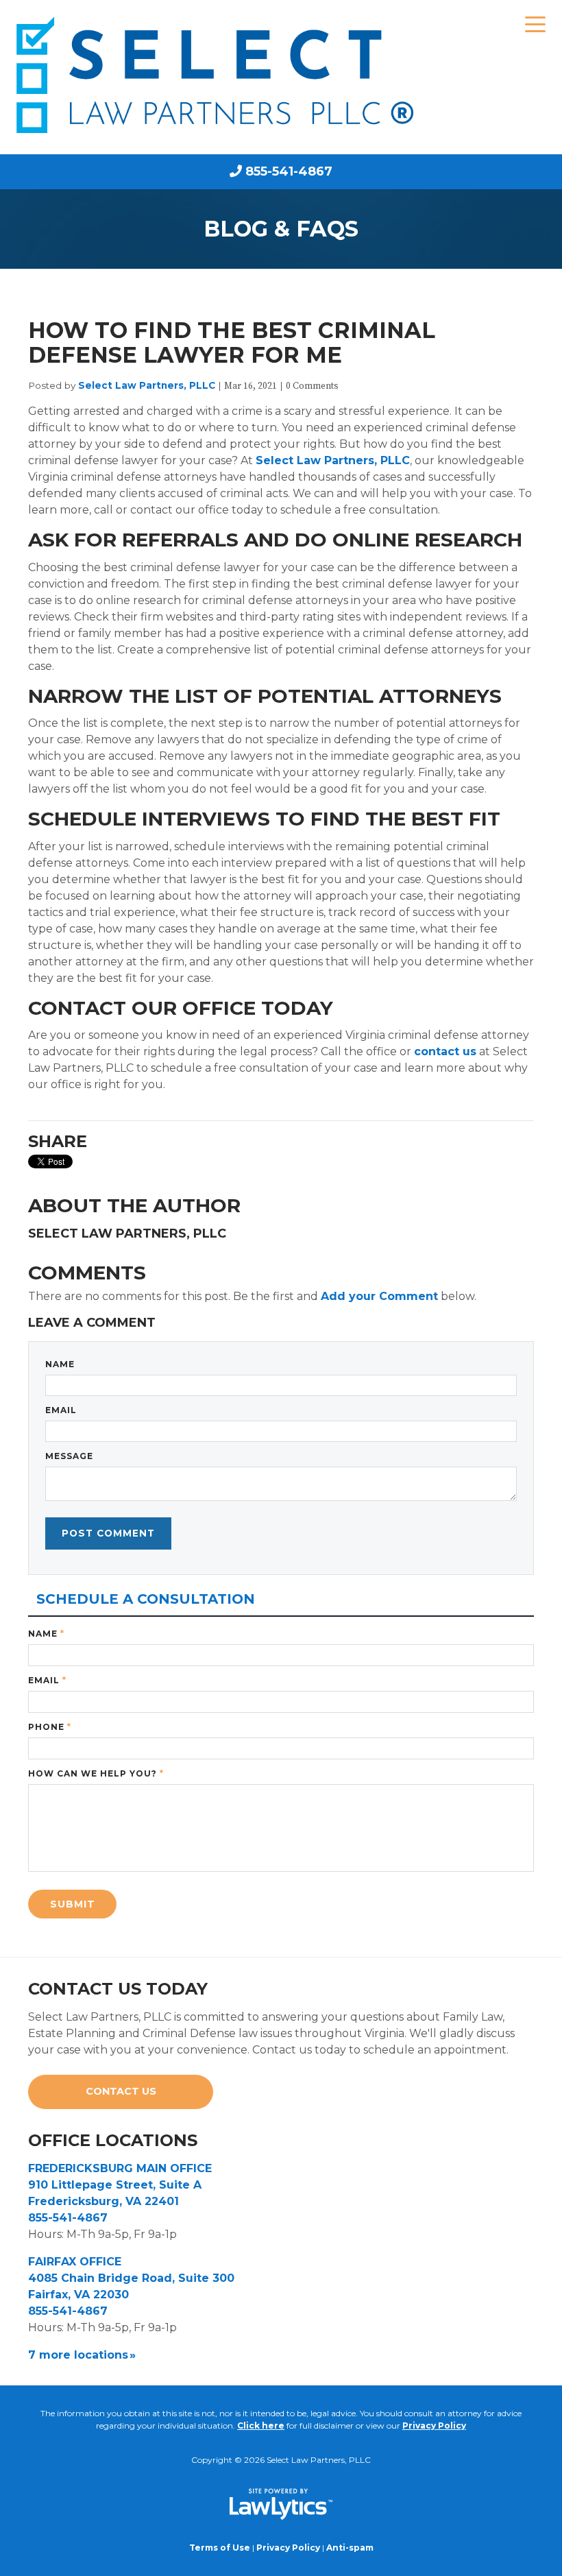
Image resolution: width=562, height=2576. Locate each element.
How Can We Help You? (96, 1773)
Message (69, 1456)
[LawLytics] (281, 2504)
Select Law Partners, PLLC (147, 385)
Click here (261, 2425)
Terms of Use (220, 2548)
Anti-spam (350, 2548)
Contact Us (121, 2091)
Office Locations (113, 2140)
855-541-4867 (289, 171)
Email (61, 1410)
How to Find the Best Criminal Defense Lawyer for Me (232, 342)
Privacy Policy (434, 2425)
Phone (50, 1727)
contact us (445, 1051)
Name (60, 1364)
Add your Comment (379, 1296)
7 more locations (78, 2355)
